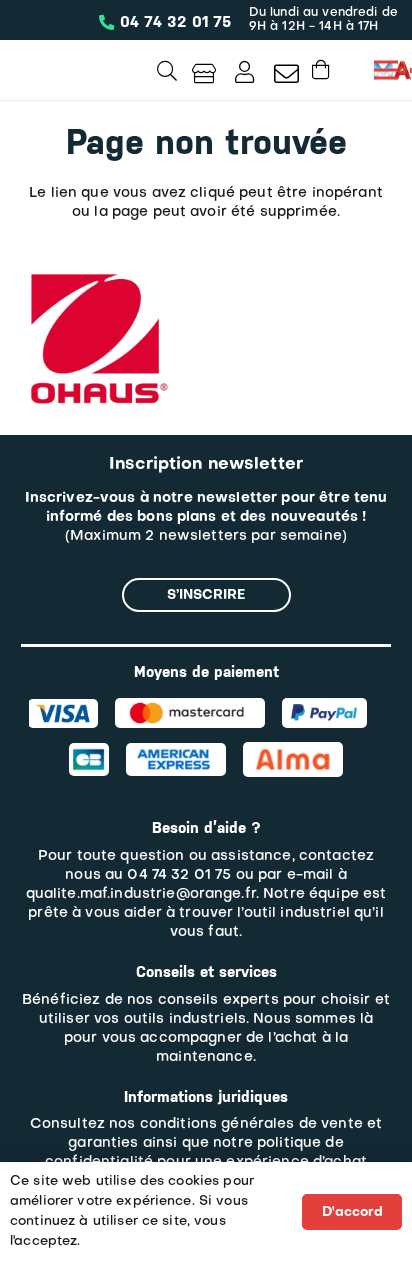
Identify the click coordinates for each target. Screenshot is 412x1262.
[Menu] (386, 70)
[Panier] (321, 69)
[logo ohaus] (96, 273)
